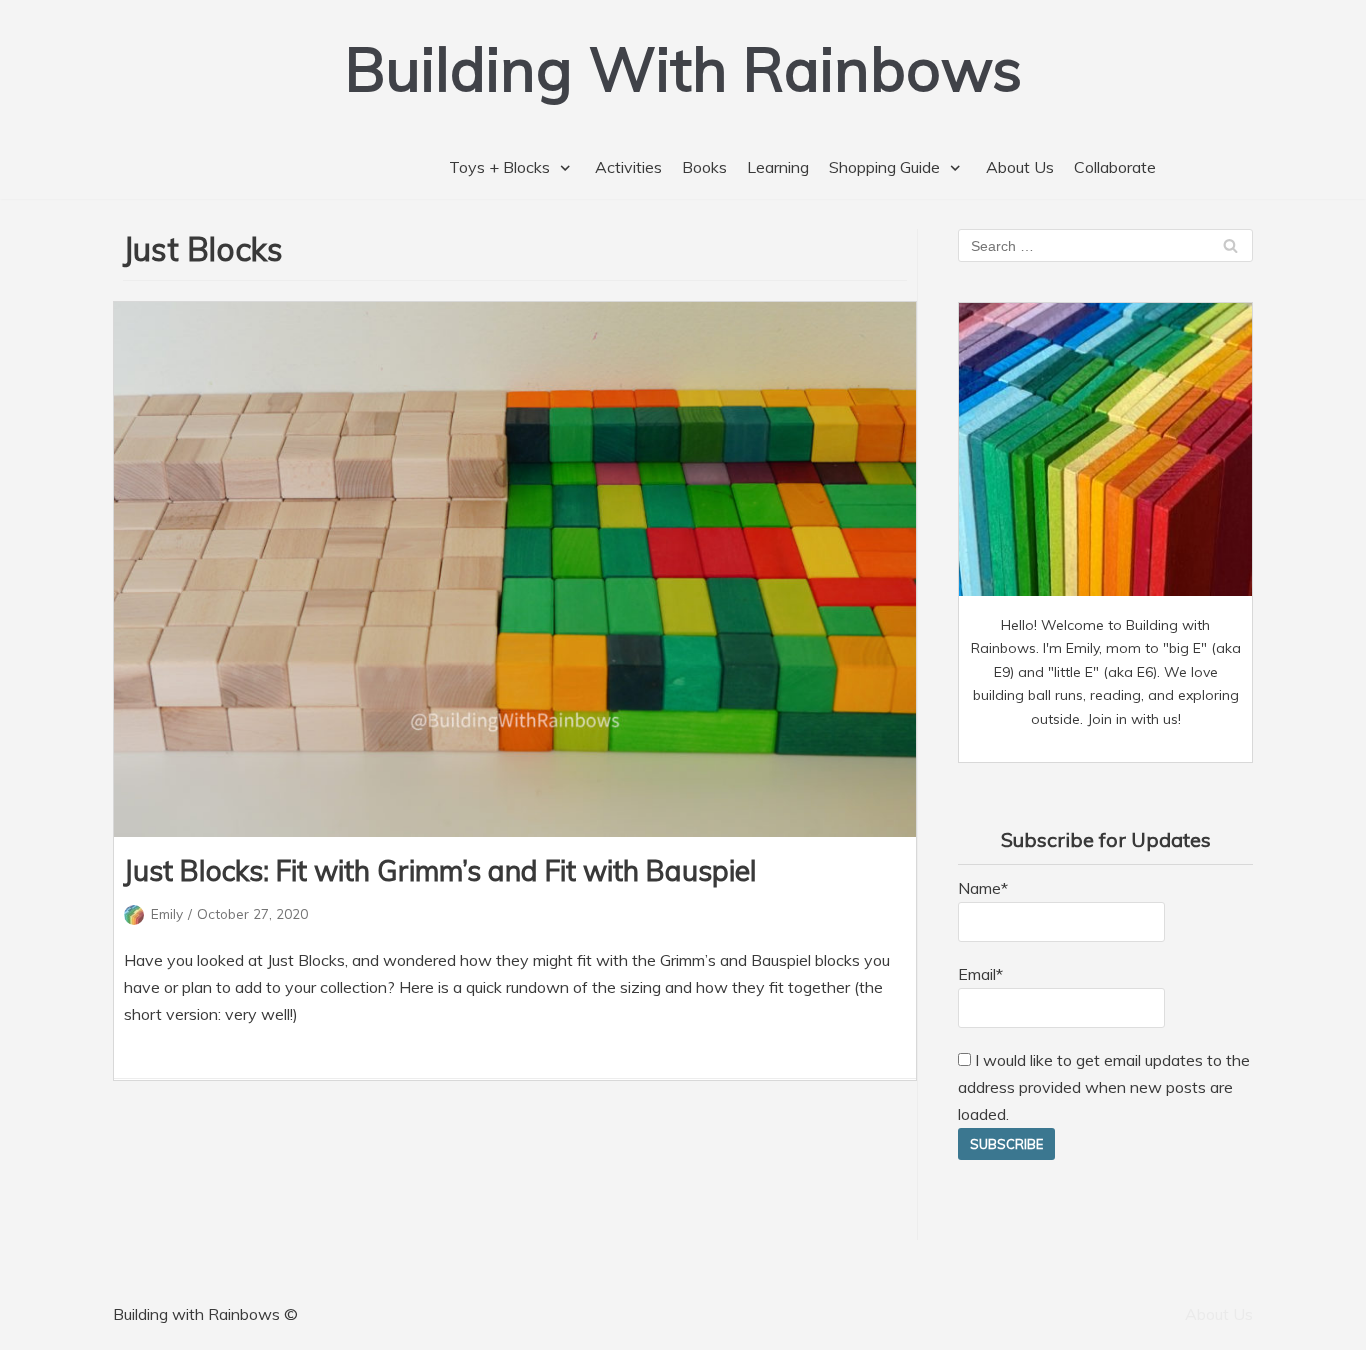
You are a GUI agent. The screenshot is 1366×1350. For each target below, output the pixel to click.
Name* (983, 888)
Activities (628, 167)
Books (704, 167)
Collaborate (1115, 167)
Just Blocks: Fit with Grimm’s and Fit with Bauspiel (440, 870)
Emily (167, 913)
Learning (778, 167)
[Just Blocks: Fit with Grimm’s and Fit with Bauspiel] (515, 569)
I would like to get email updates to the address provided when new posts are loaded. (1104, 1087)
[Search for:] (1105, 245)
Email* (980, 974)
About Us (1020, 167)
